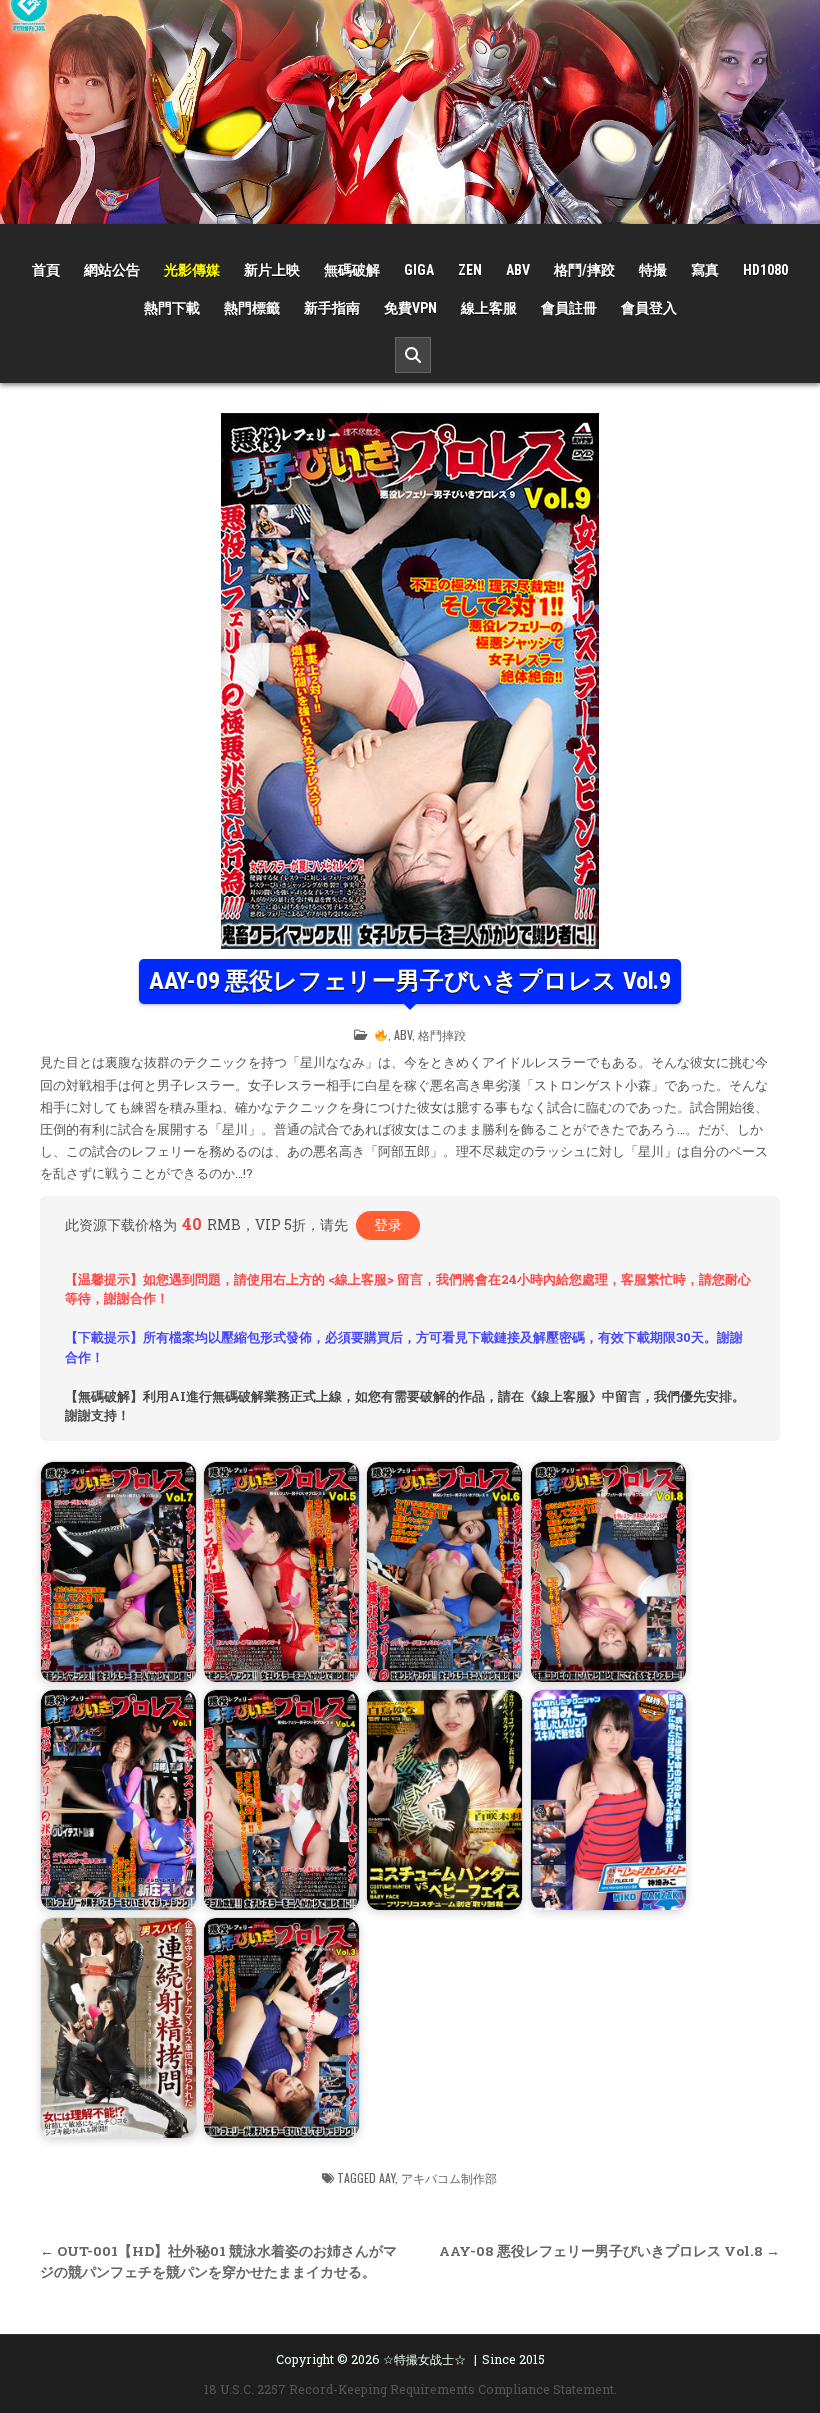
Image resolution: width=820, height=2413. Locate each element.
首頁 (46, 270)
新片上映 (272, 270)
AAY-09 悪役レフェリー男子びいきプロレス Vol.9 (410, 981)
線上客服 (489, 308)
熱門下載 (172, 308)
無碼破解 (352, 270)
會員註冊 (569, 308)
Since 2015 (513, 2359)
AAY (387, 2177)
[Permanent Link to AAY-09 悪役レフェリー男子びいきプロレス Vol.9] (410, 681)
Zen (470, 270)
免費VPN (410, 308)
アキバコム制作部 (449, 2177)
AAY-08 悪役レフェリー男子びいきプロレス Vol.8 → (609, 2251)
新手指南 (332, 308)
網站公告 (112, 270)
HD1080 (765, 270)
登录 (388, 1224)
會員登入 (649, 308)
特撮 (653, 270)
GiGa (419, 270)
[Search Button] (413, 355)
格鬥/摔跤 (584, 270)
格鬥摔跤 (442, 1034)
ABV (518, 270)
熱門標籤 (252, 308)
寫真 (705, 270)
